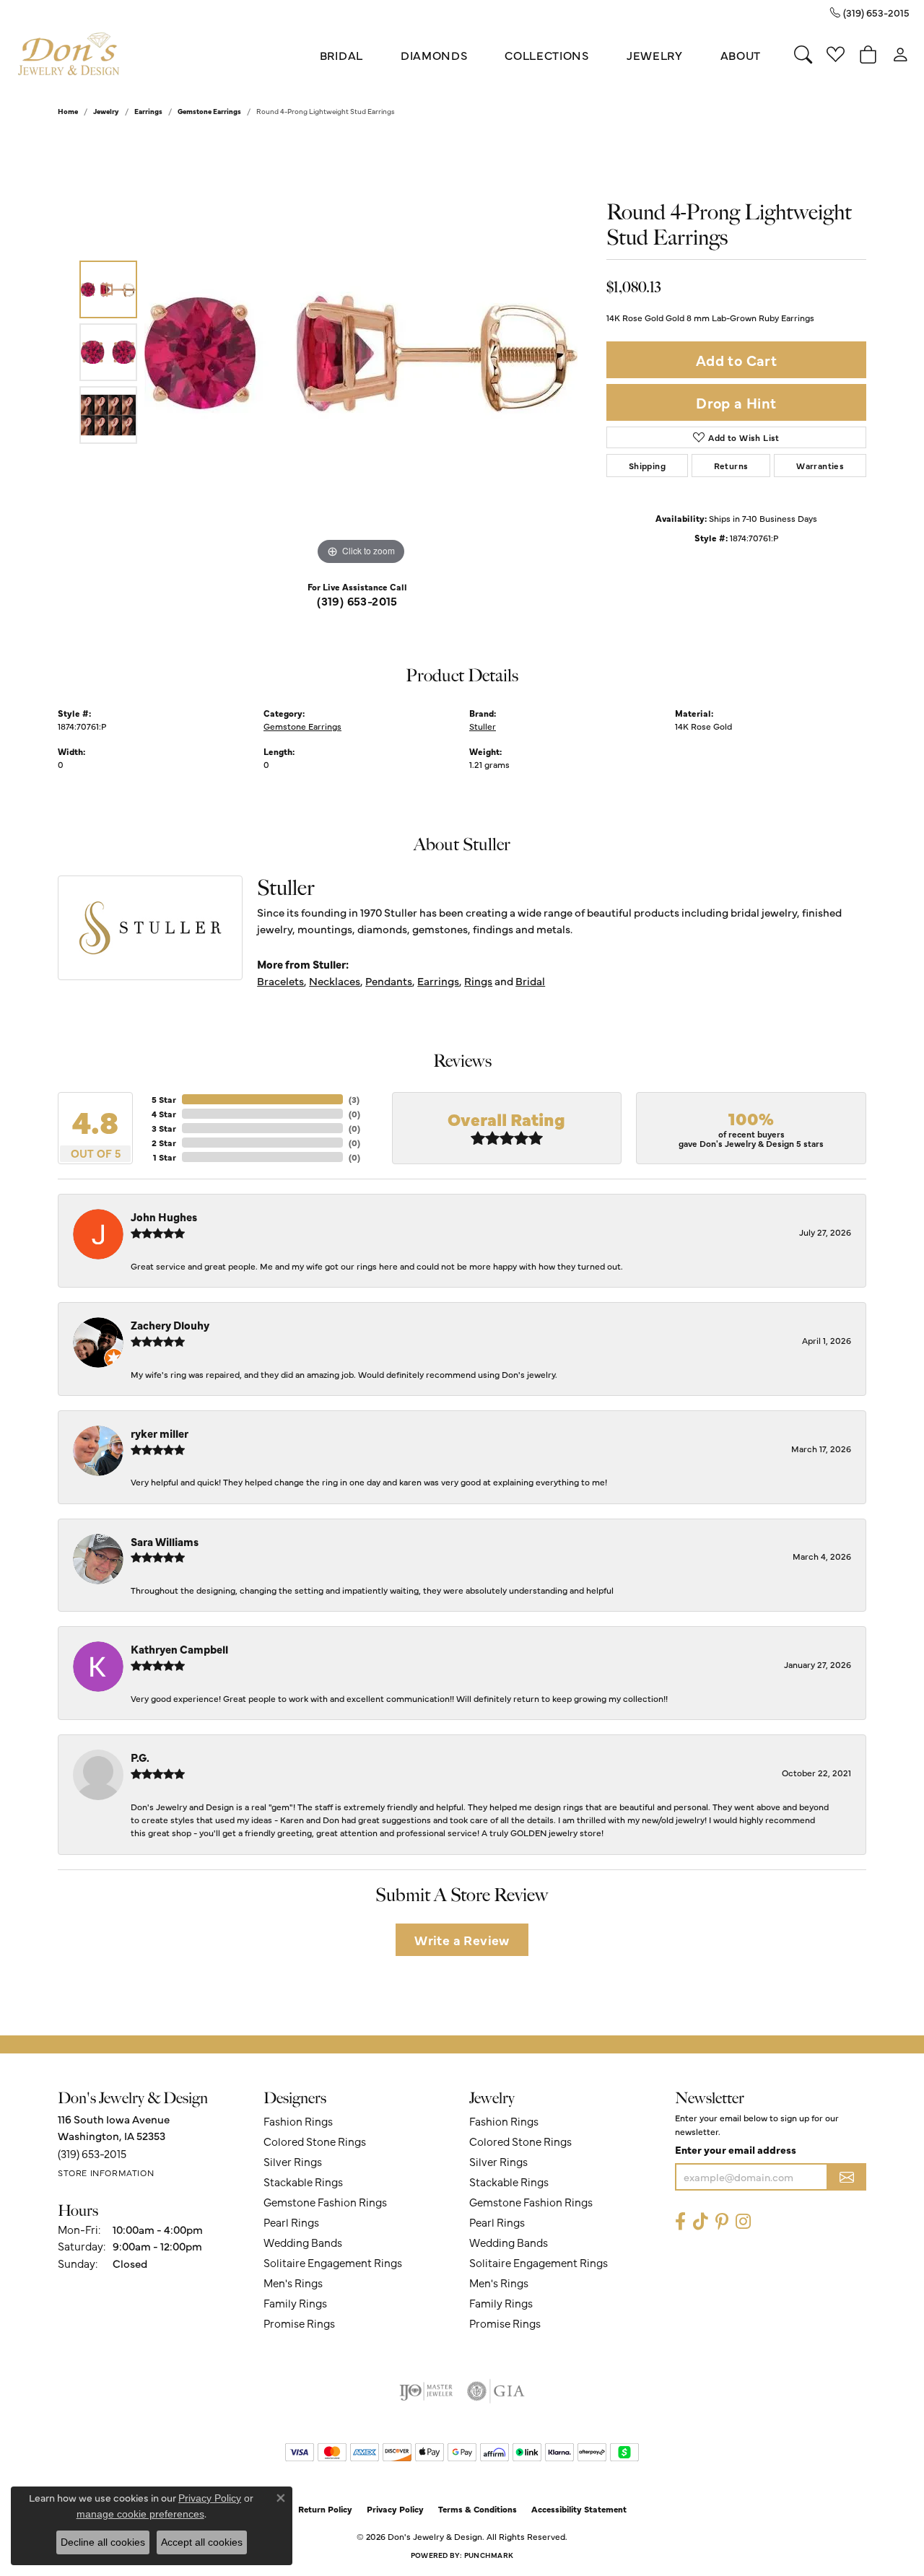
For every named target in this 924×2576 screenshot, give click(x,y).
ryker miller (160, 1433)
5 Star (164, 1099)
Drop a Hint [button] (736, 402)
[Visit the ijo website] (426, 2391)
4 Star (164, 1114)
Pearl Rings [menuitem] (291, 2222)
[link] (870, 12)
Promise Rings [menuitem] (299, 2323)
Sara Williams (165, 1541)
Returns (731, 466)
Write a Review (462, 1940)
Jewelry (655, 55)
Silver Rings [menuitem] (293, 2161)
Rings (478, 981)
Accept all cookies (202, 2542)
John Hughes (164, 1217)
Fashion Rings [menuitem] (298, 2121)
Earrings (148, 111)
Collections (546, 55)
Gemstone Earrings (209, 111)
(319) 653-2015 (357, 601)
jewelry (106, 111)
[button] (803, 55)
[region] (361, 352)
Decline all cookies (103, 2542)
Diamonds (434, 55)
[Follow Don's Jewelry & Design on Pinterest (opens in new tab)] (722, 2221)
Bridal (341, 55)
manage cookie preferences (140, 2514)
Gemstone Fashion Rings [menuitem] (325, 2202)
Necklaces (335, 981)
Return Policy (325, 2509)
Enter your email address (736, 2149)
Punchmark (489, 2555)
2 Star (164, 1143)
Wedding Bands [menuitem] (303, 2242)
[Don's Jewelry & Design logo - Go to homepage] (69, 54)
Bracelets (280, 981)
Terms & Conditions (478, 2509)
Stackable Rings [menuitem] (303, 2182)
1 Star (165, 1157)
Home (68, 111)
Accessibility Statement (579, 2509)
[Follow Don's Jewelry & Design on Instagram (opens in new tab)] (743, 2221)
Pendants (389, 981)
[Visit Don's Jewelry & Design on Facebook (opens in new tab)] (680, 2221)
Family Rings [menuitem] (295, 2303)
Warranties (820, 466)
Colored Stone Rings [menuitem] (315, 2141)
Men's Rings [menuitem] (293, 2283)
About (741, 55)
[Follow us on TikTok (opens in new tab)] (701, 2221)
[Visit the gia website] (496, 2391)
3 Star (164, 1128)
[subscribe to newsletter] (847, 2177)
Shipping (647, 466)
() (354, 1099)
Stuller (483, 726)
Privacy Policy (395, 2509)
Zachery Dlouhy (170, 1325)
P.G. (140, 1757)
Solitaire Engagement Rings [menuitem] (333, 2262)
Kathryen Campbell (179, 1649)
